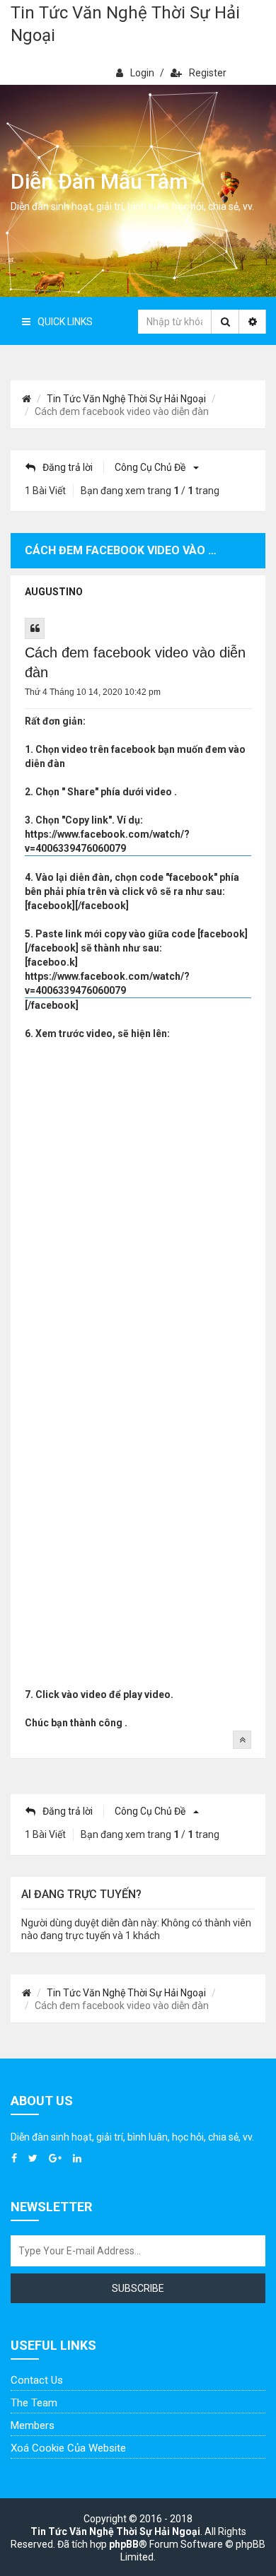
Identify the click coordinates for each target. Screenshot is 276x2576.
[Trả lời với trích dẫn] (35, 628)
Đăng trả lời (68, 467)
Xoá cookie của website (68, 2448)
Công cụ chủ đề (151, 467)
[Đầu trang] (242, 1740)
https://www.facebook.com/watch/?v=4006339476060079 (107, 841)
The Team (34, 2403)
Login (142, 73)
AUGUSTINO (54, 592)
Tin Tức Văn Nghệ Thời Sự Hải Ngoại (125, 24)
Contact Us (37, 2380)
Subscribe (138, 2288)
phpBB (124, 2544)
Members (33, 2425)
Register (208, 73)
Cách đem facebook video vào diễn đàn (135, 662)
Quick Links (65, 322)
